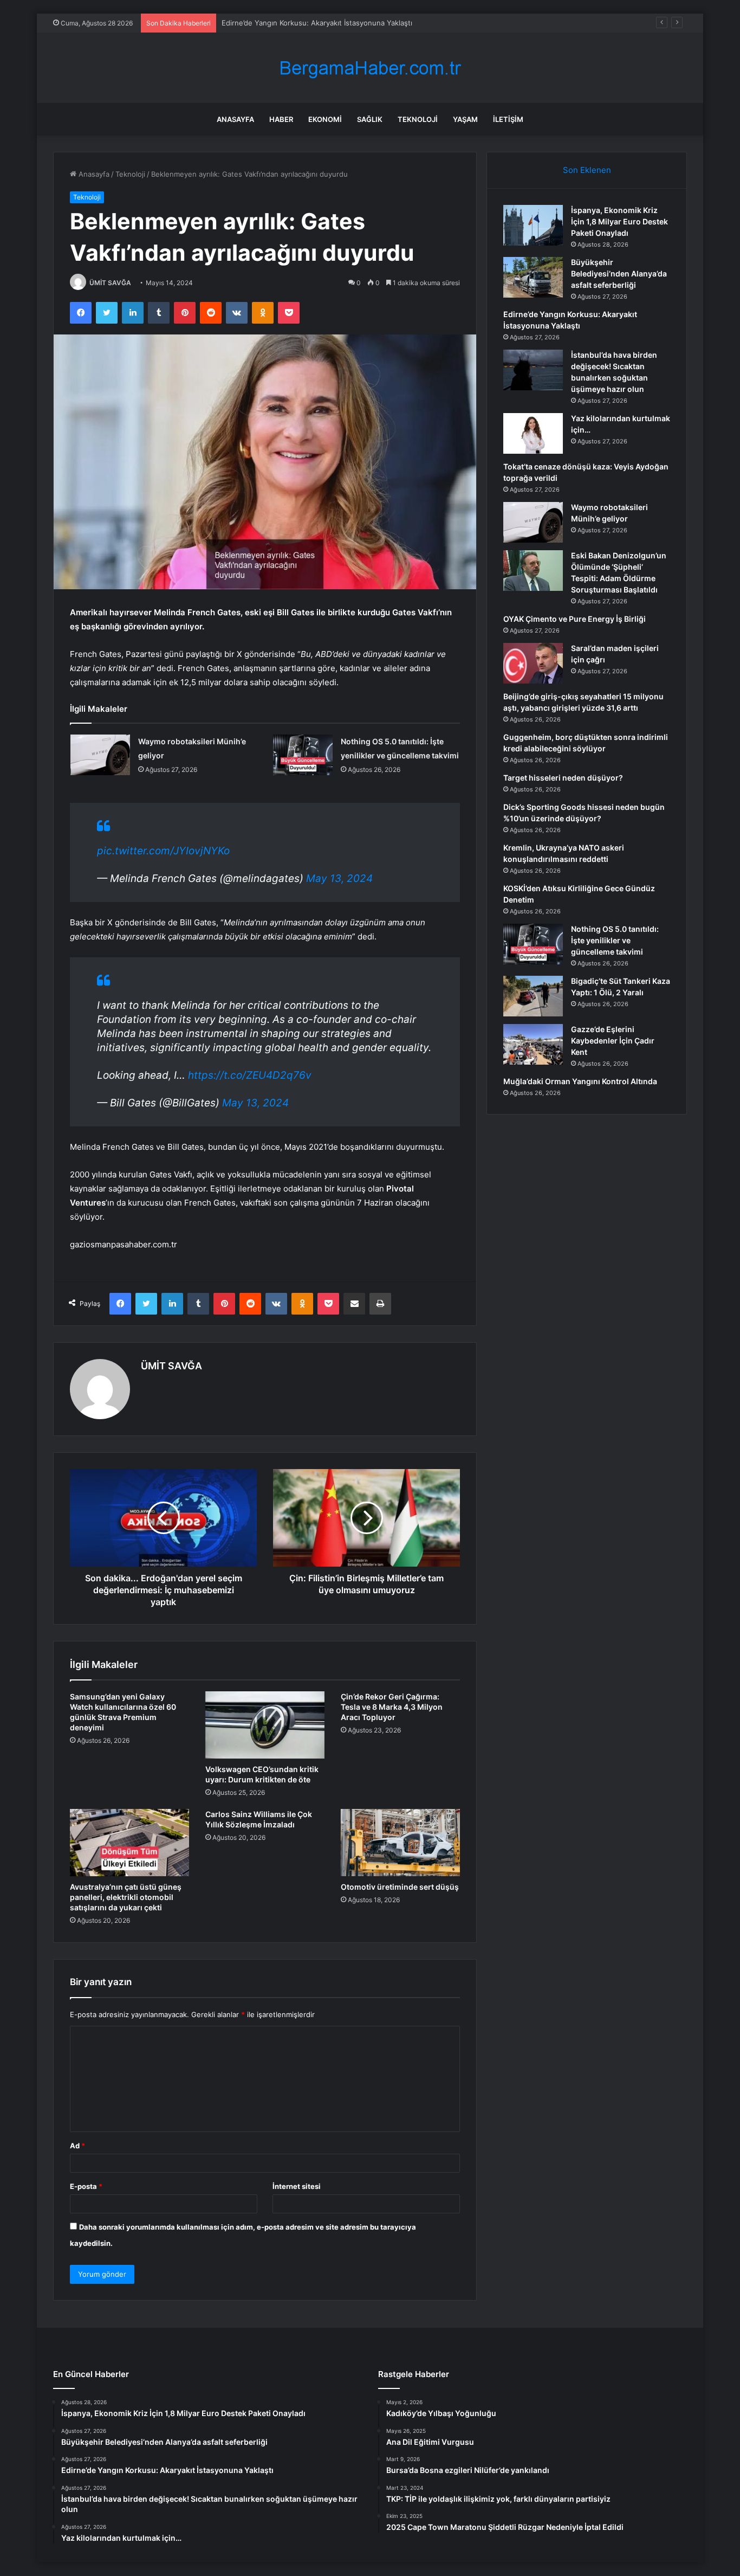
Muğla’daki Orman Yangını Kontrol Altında (580, 1081)
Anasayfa (235, 119)
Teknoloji (418, 119)
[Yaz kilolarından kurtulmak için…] (533, 433)
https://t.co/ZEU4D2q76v (250, 1075)
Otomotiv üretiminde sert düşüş (400, 1887)
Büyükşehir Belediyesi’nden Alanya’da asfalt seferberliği (619, 273)
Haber (281, 119)
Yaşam (465, 119)
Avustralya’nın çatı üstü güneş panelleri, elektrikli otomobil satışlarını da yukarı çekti (126, 1897)
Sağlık (370, 119)
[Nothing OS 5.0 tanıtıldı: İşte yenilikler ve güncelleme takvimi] (303, 755)
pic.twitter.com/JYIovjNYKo (163, 851)
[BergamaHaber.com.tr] (370, 68)
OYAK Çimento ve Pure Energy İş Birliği (575, 619)
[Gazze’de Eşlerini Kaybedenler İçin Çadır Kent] (533, 1044)
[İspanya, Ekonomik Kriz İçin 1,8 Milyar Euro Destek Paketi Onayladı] (533, 225)
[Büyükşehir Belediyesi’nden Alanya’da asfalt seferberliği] (533, 277)
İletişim (508, 119)
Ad (77, 2146)
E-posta (86, 2186)
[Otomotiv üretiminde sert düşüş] (400, 1843)
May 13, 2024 (339, 878)
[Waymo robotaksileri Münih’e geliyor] (100, 755)
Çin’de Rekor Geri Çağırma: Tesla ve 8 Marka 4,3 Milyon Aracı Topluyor (392, 1707)
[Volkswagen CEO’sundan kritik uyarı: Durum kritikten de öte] (265, 1725)
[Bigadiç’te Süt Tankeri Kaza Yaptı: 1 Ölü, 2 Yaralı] (533, 996)
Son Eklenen (587, 170)
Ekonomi (325, 119)
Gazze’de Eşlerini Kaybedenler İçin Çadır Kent (613, 1041)
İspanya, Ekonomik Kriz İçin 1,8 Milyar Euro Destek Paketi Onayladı (619, 221)
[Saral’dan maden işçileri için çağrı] (533, 663)
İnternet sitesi (297, 2186)
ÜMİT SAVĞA (110, 283)
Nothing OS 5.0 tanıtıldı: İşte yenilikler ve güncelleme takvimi (615, 940)
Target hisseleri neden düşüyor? (563, 778)
